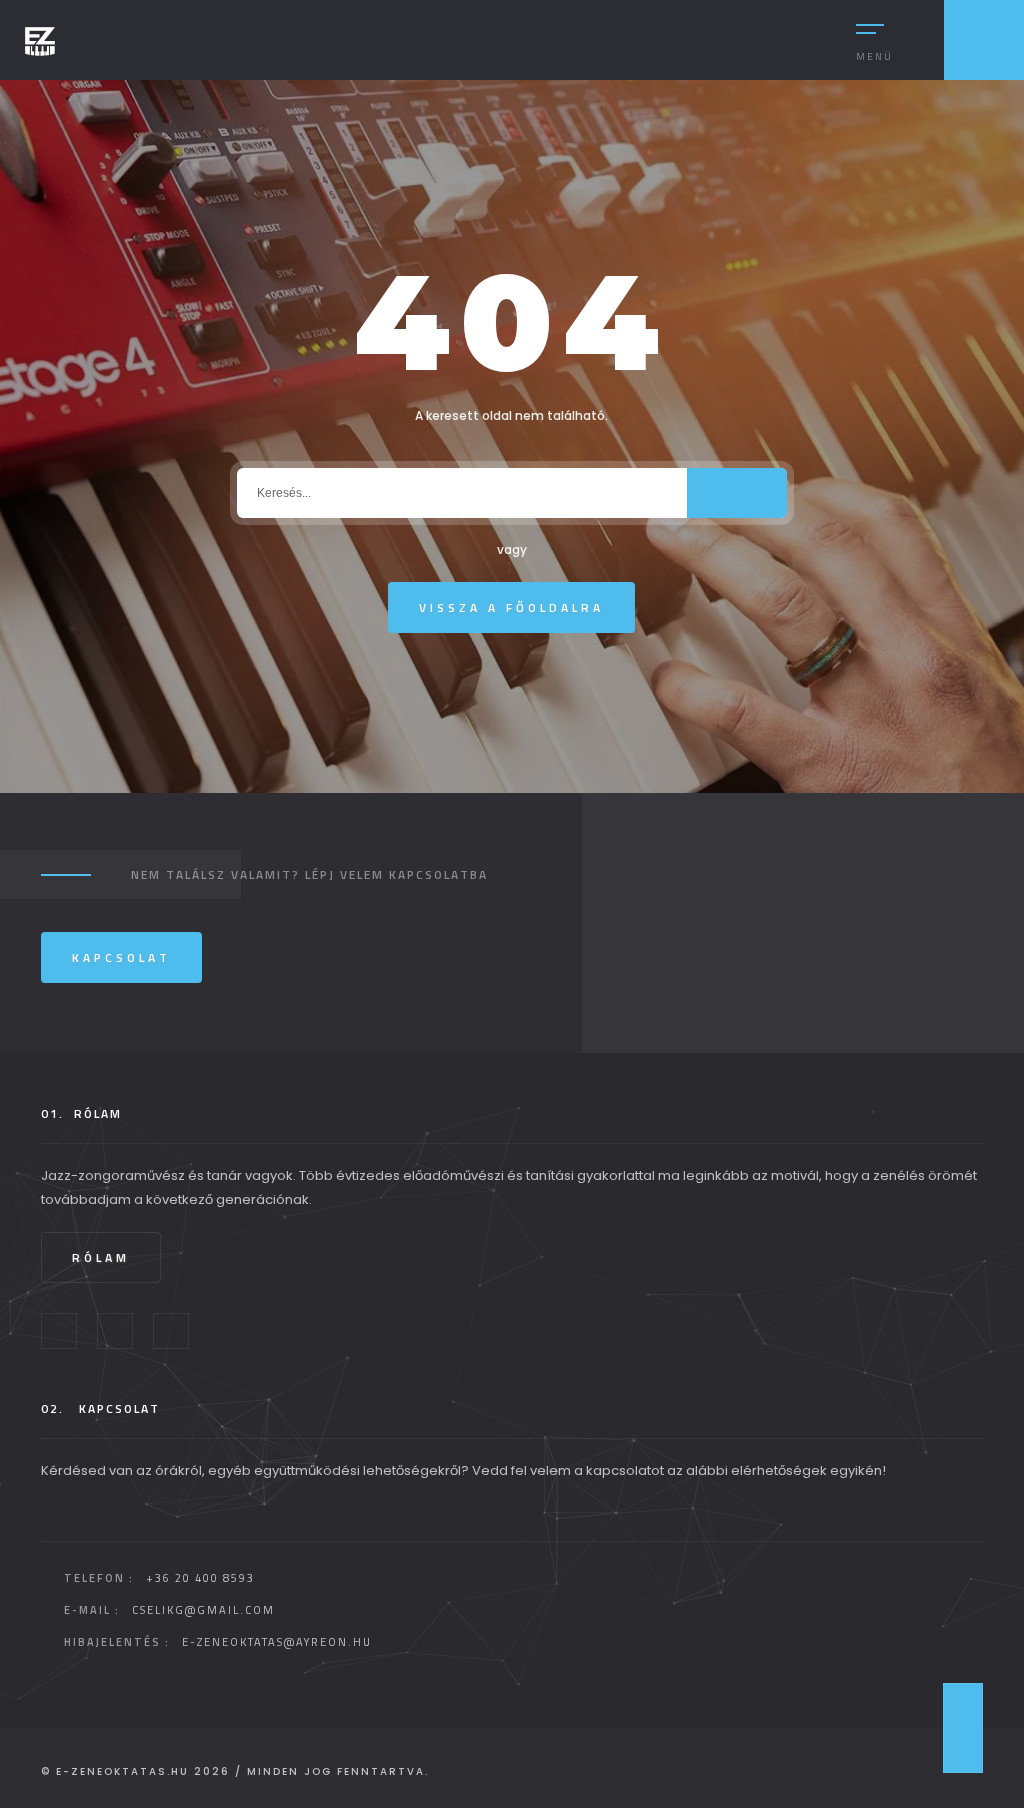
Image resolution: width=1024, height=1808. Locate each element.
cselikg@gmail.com (203, 1610)
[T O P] (963, 1728)
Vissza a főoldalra (511, 607)
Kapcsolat (121, 957)
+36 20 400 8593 (200, 1578)
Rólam (101, 1257)
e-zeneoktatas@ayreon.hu (277, 1642)
